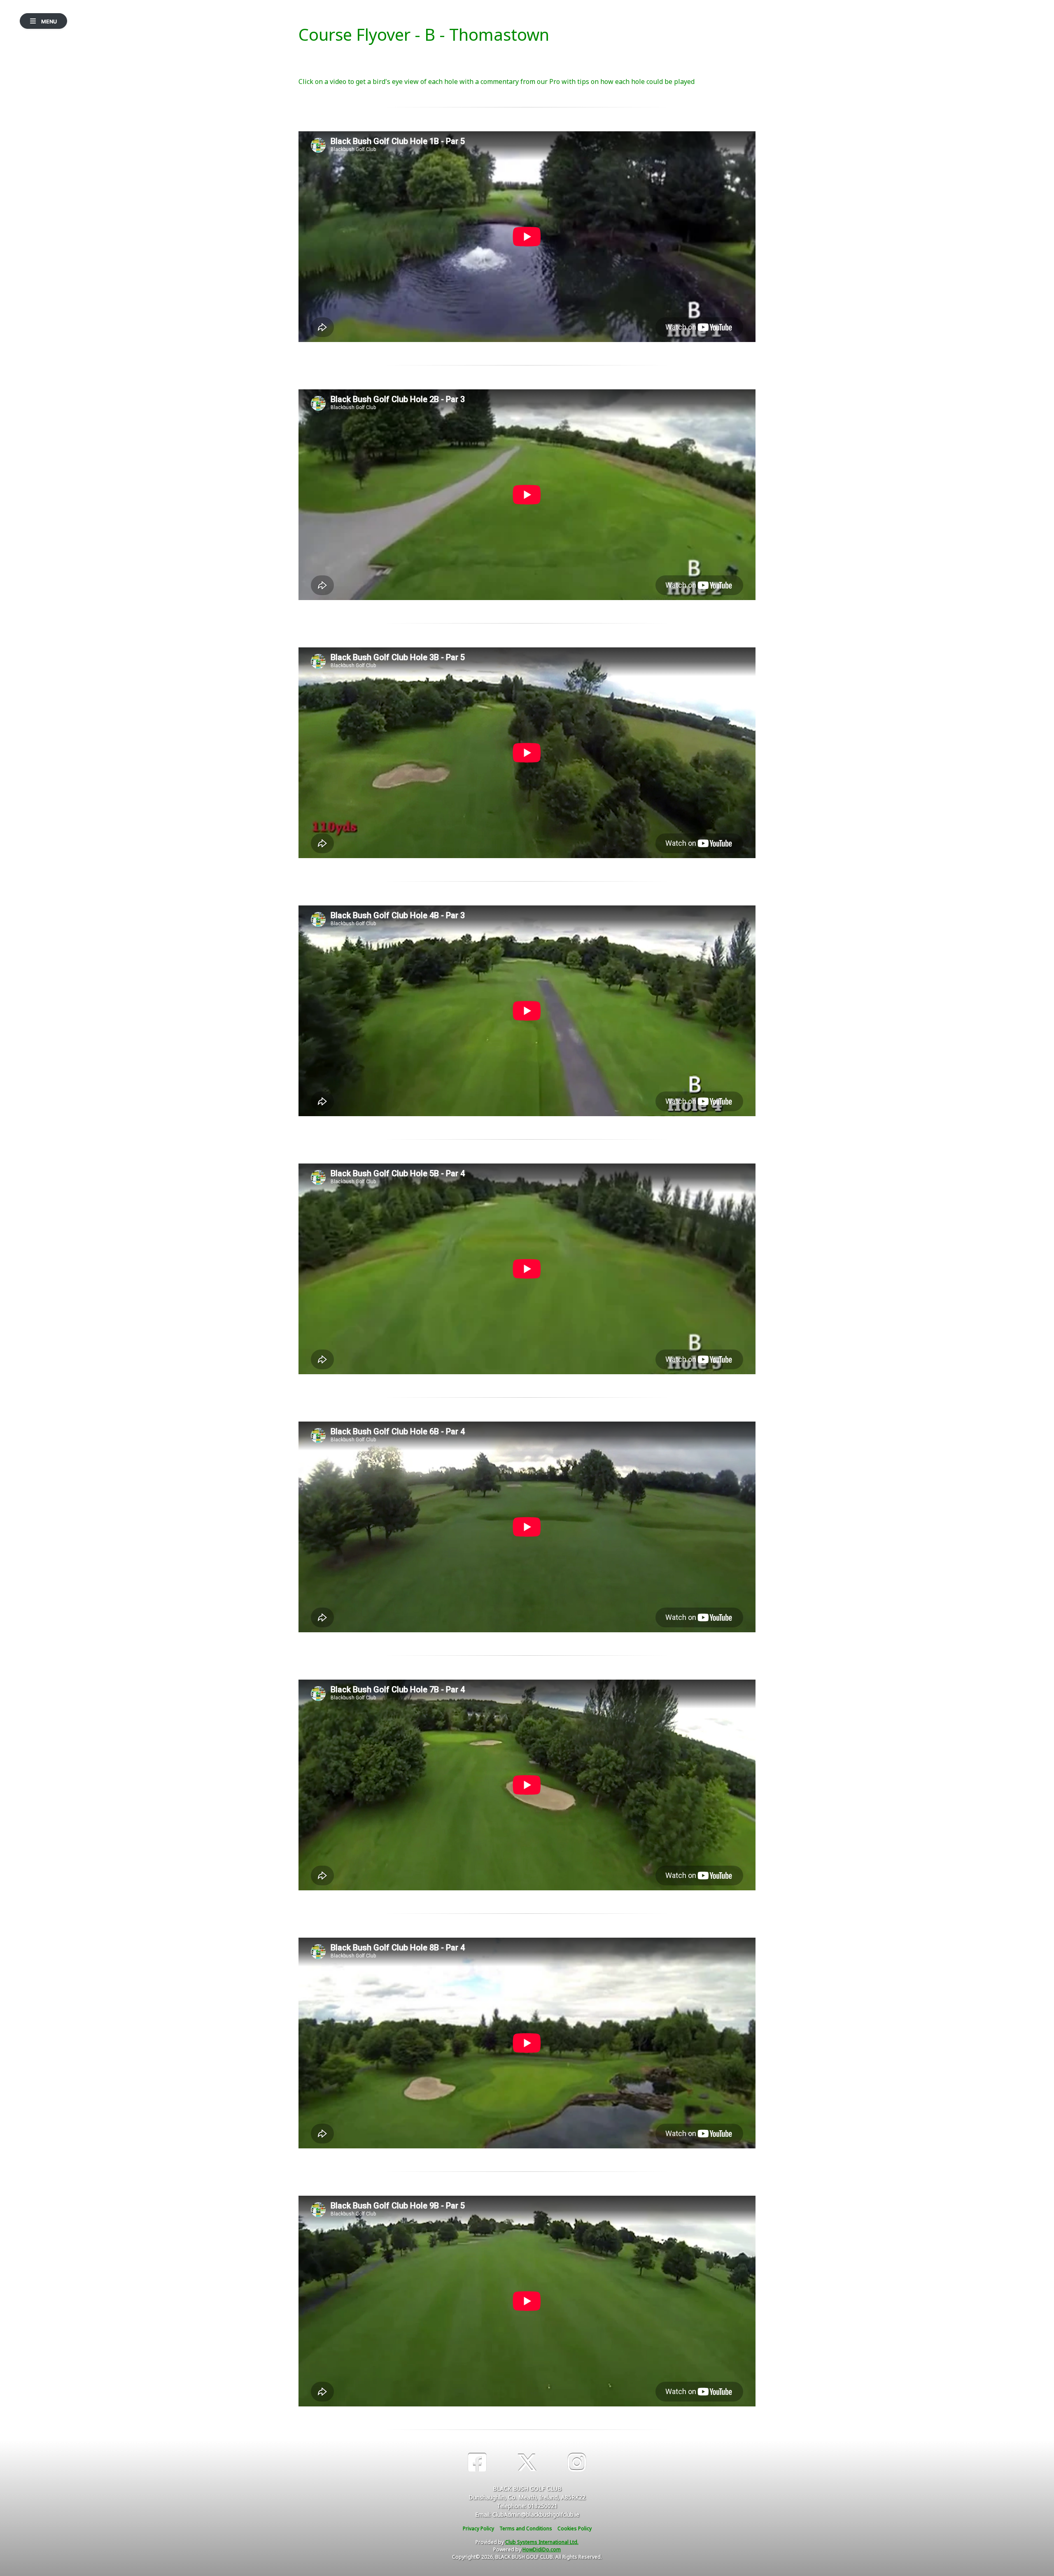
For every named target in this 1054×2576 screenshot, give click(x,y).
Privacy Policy (478, 2528)
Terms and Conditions (526, 2528)
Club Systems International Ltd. (542, 2542)
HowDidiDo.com (542, 2549)
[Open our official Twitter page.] (527, 2463)
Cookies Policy (575, 2528)
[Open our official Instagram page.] (577, 2463)
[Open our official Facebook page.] (477, 2463)
